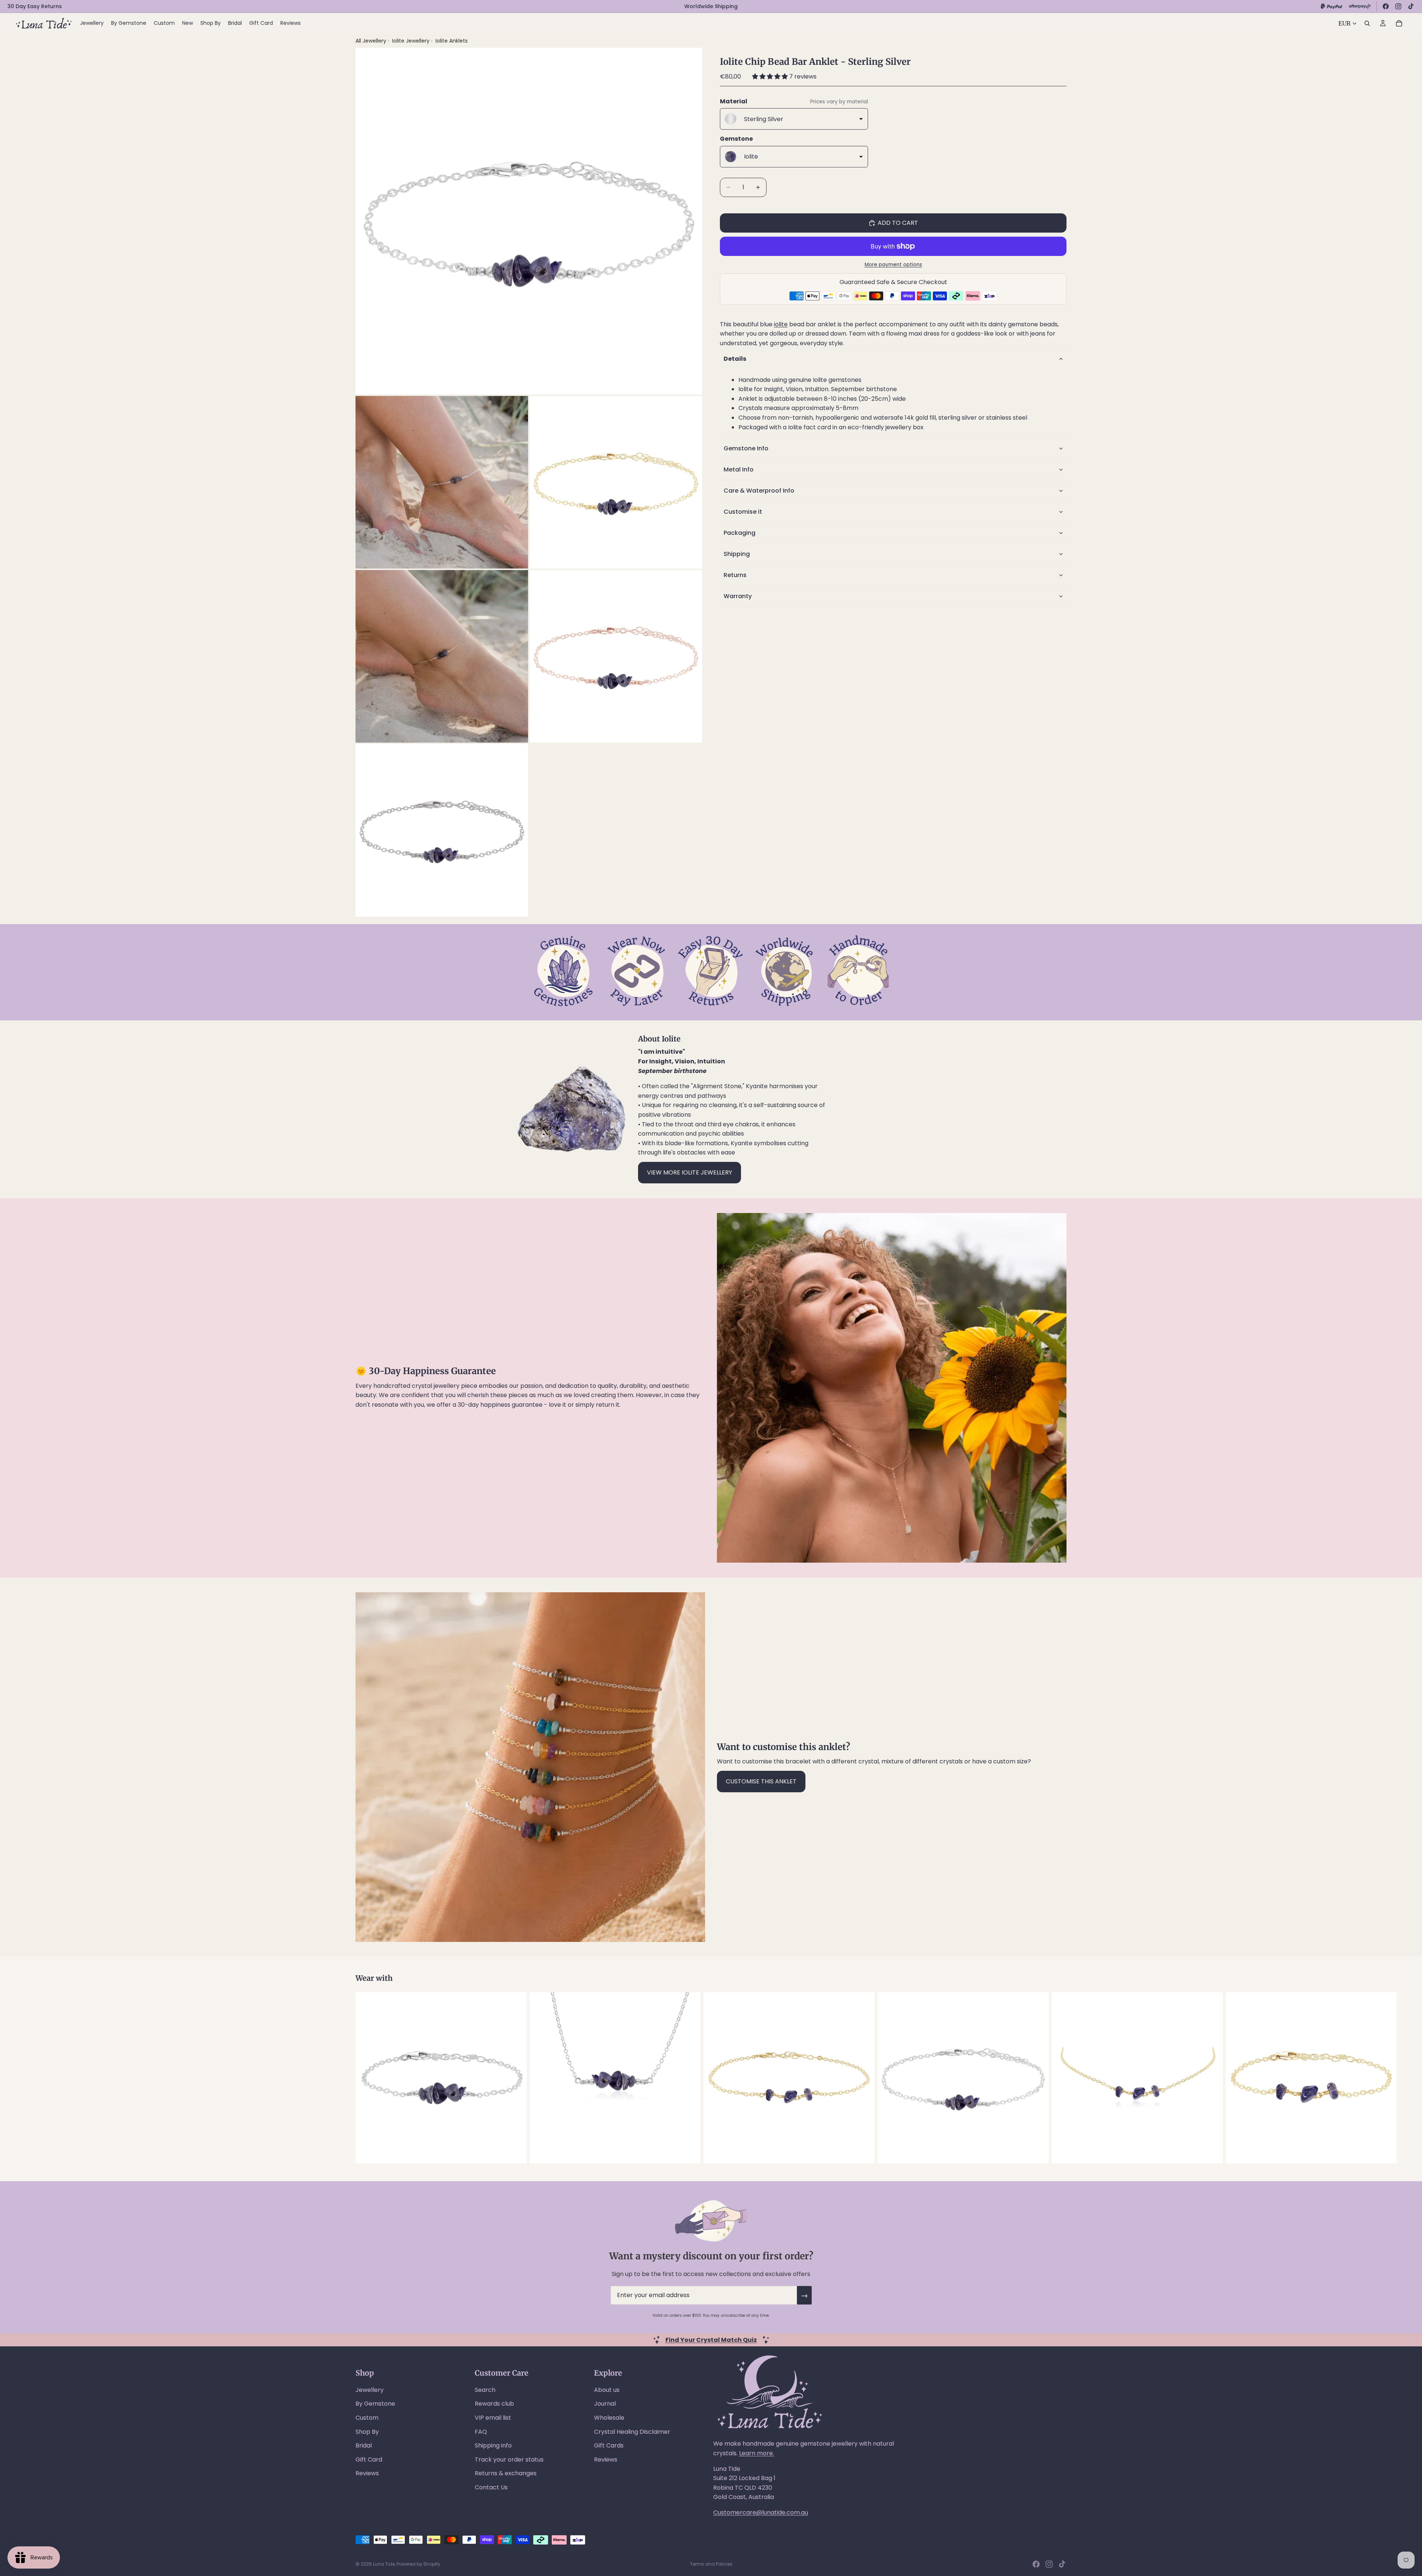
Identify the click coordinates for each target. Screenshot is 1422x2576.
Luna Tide (384, 2564)
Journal (605, 2404)
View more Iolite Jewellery (690, 1172)
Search (485, 2390)
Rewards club (494, 2404)
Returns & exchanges (506, 2473)
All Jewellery (371, 41)
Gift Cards (609, 2445)
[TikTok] (1411, 6)
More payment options (893, 265)
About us (607, 2390)
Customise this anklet (761, 1781)
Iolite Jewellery (412, 41)
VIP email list (493, 2418)
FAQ (481, 2432)
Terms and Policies (711, 2564)
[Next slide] (1058, 2078)
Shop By (367, 2432)
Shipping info (493, 2445)
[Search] (1367, 23)
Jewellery (370, 2390)
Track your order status (509, 2460)
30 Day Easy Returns (35, 6)
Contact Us (491, 2487)
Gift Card (369, 2460)
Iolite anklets (452, 41)
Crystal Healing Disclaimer (632, 2432)
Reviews (367, 2473)
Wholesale (609, 2418)
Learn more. (757, 2453)
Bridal (364, 2445)
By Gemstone (375, 2404)
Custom (367, 2418)
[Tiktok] (1062, 2564)
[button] (771, 76)
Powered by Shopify (418, 2564)
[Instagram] (1398, 6)
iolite (781, 324)
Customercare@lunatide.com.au (761, 2512)
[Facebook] (1386, 6)
